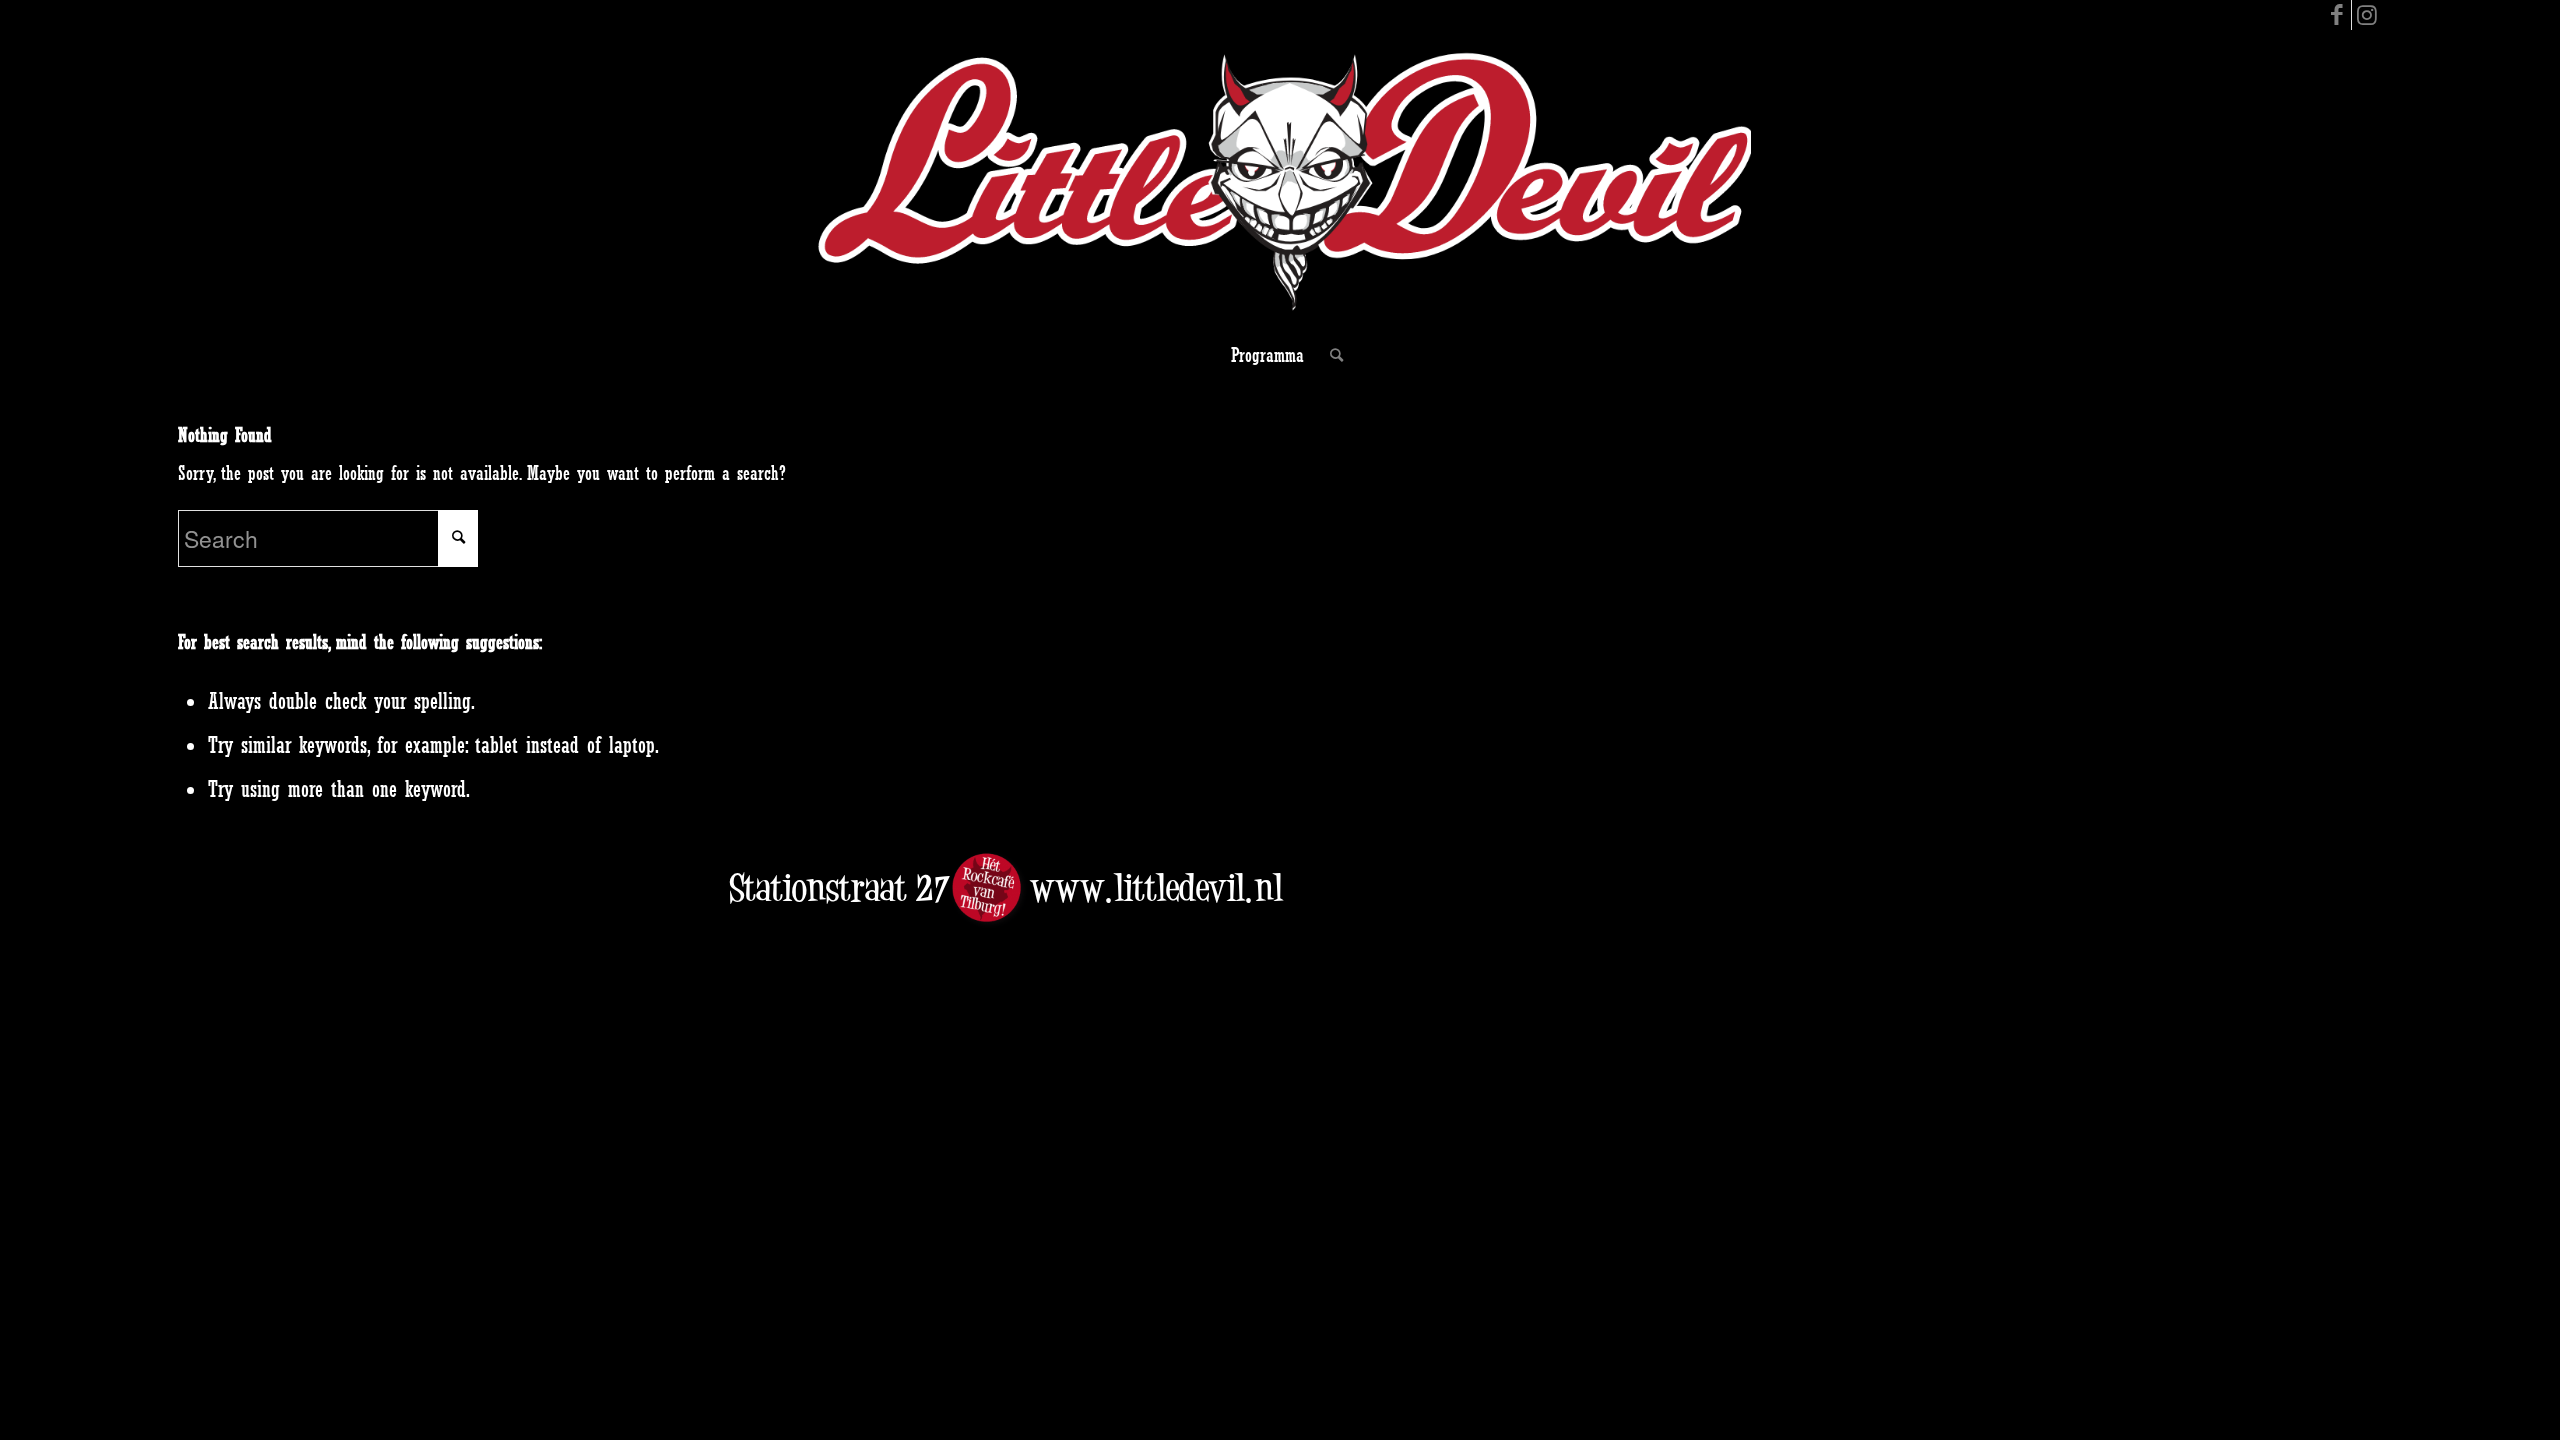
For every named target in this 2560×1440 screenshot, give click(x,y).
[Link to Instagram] (2367, 15)
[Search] (1330, 355)
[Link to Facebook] (2336, 15)
